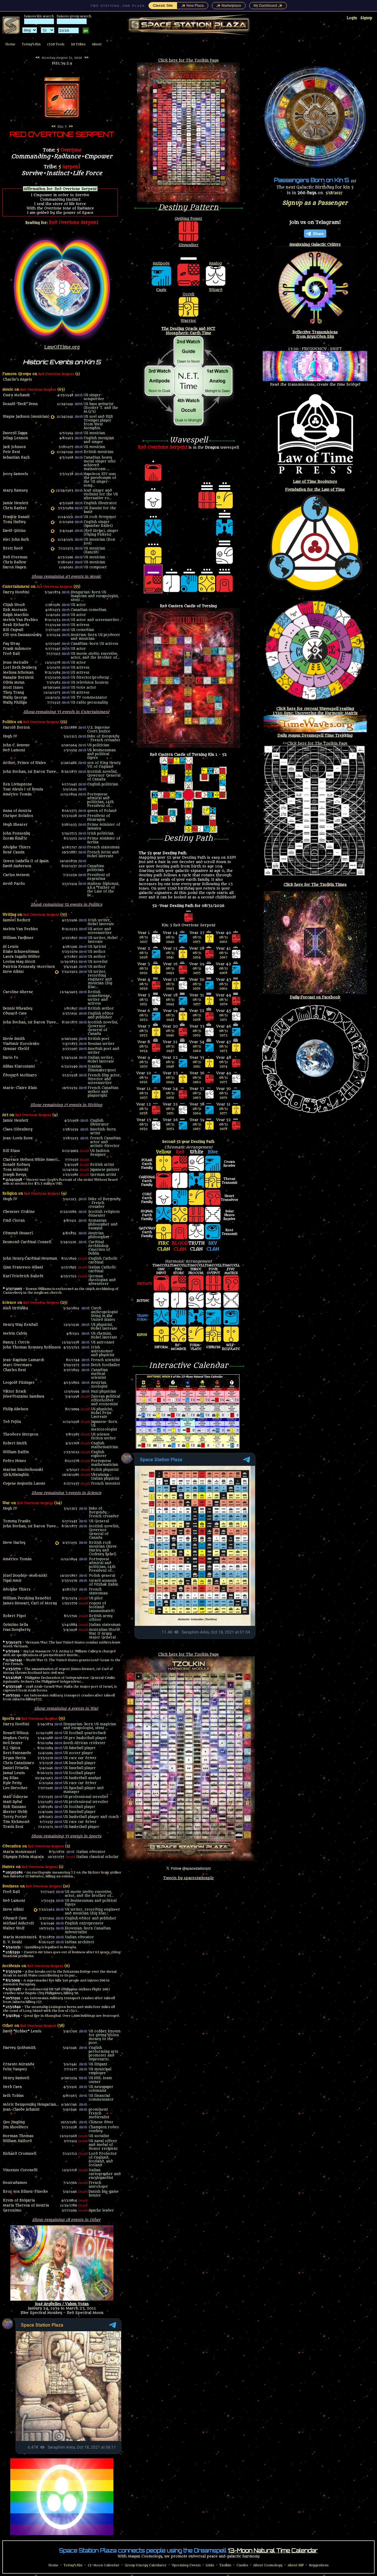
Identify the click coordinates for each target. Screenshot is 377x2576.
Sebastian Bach (16, 458)
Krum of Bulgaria (19, 2200)
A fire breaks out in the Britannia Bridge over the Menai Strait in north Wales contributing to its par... (60, 1974)
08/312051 (170, 1111)
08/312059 (197, 1033)
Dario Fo (11, 1058)
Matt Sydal (13, 1802)
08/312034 (144, 1049)
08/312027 (144, 940)
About (97, 44)
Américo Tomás (17, 794)
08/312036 (144, 1080)
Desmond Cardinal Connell (27, 1242)
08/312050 (170, 1095)
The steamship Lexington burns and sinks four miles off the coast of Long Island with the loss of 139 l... (59, 2009)
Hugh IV (10, 736)
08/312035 (144, 1064)
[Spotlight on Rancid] (53, 549)
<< (37, 58)
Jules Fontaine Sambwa (24, 1397)
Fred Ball (11, 654)
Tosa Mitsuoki (16, 1170)
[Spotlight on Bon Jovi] (53, 540)
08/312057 (197, 1002)
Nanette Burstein (18, 678)
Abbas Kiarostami (19, 1066)
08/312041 (170, 955)
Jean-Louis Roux (18, 1138)
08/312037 (144, 1095)
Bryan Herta (14, 1758)
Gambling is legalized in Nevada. (51, 1947)
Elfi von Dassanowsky (22, 635)
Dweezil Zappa (15, 433)
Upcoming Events (186, 2565)
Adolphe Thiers (17, 847)
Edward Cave (15, 1014)
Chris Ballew (15, 562)
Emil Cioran (14, 1221)
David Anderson (17, 866)
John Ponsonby (16, 834)
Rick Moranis (15, 610)
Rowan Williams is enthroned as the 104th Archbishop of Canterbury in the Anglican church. (61, 1291)
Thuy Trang (13, 693)
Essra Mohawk (16, 395)
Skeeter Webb (15, 1812)
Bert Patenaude (17, 1753)
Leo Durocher (15, 1788)
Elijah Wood (14, 605)
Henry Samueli (16, 2078)
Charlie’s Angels (17, 380)
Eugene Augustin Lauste (24, 1484)
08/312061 (197, 1064)
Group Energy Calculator (145, 2565)
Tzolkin (225, 2565)
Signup (366, 18)
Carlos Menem (16, 875)
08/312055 (197, 971)
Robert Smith (15, 1443)
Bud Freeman (15, 557)
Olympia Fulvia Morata (23, 1857)
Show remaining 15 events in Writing (66, 1105)
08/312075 (224, 1080)
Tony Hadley (14, 522)
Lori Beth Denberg (20, 668)
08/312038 (144, 1111)
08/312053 (197, 940)
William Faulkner (18, 938)
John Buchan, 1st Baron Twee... (31, 772)
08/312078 (224, 1127)
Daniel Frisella (16, 1768)
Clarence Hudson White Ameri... (32, 1160)
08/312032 (144, 1018)
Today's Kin (31, 44)
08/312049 (170, 1080)
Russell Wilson (16, 1733)
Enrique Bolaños (18, 816)
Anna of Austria (17, 811)
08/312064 (197, 1111)
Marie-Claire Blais (20, 1088)
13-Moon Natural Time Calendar (273, 2550)
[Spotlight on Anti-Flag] (53, 508)
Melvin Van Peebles (20, 620)
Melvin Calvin (15, 1334)
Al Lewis (11, 947)
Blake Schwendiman (21, 952)
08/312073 (224, 1049)
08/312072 (224, 1033)
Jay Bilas (11, 1778)
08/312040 (170, 940)
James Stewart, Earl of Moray (30, 1603)
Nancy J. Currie (16, 1342)
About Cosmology (268, 2565)
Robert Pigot (14, 1616)
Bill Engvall (13, 630)
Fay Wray (11, 644)
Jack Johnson (14, 447)
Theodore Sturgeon (21, 1434)
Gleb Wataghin (16, 1475)
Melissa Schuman (18, 673)
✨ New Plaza (192, 6)
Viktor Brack (15, 1392)
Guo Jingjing (14, 2122)
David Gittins (14, 531)
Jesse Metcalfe (16, 663)
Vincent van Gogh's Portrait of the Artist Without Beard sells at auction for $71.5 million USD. (60, 1182)
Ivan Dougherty (17, 1630)
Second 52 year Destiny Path (188, 1142)
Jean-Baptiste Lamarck (24, 1360)
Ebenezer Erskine (19, 1212)
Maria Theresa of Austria (26, 2205)
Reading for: (62, 223)
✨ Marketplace (229, 6)
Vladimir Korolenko (21, 1044)
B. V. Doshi (12, 1942)
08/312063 (197, 1095)
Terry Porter (15, 1817)
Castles (242, 2565)
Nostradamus (15, 2183)
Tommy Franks (17, 1521)
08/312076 (224, 1095)
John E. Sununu (16, 745)
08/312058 (197, 1018)
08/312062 (197, 1080)
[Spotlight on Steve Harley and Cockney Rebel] (57, 1543)
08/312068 (224, 971)
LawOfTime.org (62, 347)
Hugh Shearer (15, 825)
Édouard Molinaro (20, 1075)
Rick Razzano (15, 1807)
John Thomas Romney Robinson (32, 1347)
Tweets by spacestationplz (188, 1878)
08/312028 (144, 955)
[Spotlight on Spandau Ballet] (53, 522)
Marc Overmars (17, 1365)
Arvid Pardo (14, 884)
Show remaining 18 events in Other (66, 2220)
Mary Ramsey (15, 491)
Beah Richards (16, 625)
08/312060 (197, 1049)
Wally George (15, 698)
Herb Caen (12, 2087)
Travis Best (13, 1827)
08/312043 (170, 986)
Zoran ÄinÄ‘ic (15, 839)
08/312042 (170, 971)
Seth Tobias (13, 2096)
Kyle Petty (12, 1783)
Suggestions (319, 2565)
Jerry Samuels (15, 474)
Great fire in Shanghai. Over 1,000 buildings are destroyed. (72, 2016)
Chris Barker (15, 508)
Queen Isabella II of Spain (26, 861)
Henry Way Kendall (20, 1325)
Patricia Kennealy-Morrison (29, 967)
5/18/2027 (334, 193)
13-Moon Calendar (104, 2565)
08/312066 (224, 940)
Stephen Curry (16, 1738)
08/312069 (224, 986)
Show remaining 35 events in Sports (66, 1836)
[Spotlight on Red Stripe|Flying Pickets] (53, 531)
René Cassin (14, 852)
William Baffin (16, 1452)
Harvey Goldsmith (19, 2048)
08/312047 (170, 1049)
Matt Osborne (15, 1797)
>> (86, 58)
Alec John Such (16, 540)
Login (352, 18)
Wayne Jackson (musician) (26, 417)
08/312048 (170, 1064)
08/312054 (197, 955)
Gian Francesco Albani (23, 1267)
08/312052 (170, 1127)
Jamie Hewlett (16, 503)
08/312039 (144, 1127)
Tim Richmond (16, 1822)
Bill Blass (11, 1151)
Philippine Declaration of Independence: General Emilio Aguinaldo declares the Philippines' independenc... (59, 1680)
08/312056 (197, 986)
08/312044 (170, 1002)
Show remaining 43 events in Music (66, 576)
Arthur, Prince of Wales (24, 763)
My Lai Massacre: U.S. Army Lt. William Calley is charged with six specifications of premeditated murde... (59, 1653)
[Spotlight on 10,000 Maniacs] (53, 491)
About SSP (296, 2565)
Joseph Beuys (15, 1175)
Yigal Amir (12, 1581)
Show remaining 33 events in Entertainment (66, 712)
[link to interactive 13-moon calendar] (188, 1447)
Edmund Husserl (18, 1233)
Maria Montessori (19, 1852)
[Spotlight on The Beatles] (53, 452)
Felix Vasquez (15, 2069)
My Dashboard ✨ (268, 6)
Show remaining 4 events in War (66, 1708)
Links (210, 2565)
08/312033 (144, 1033)
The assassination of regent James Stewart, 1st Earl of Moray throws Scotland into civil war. (58, 1671)
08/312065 (197, 1127)
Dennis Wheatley (18, 1009)
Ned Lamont (14, 750)
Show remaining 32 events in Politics (66, 904)
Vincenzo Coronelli (20, 2170)
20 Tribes (78, 44)
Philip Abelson (16, 1409)
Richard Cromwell (20, 2154)
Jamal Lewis (14, 1773)
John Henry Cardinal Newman (30, 1259)
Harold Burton (16, 728)
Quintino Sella (15, 1625)
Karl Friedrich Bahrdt (23, 1276)
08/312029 (144, 971)
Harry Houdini (16, 592)
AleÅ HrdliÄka (15, 1308)
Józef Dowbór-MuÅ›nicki (25, 1576)
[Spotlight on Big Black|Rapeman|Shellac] (57, 972)
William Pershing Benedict (27, 1598)
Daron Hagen (15, 567)
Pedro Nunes (14, 1461)
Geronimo (12, 2211)
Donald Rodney (16, 1165)
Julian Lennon (15, 438)
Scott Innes (13, 688)
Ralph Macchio (16, 615)
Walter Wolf (14, 1928)
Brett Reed (13, 548)
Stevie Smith (14, 1039)
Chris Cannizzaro (19, 1763)
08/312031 (144, 1002)
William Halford (17, 2141)
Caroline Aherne (18, 992)
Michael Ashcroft (18, 1923)
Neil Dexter (13, 1743)
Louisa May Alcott (19, 962)
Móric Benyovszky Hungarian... (31, 2105)
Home (10, 44)
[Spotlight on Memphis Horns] (53, 417)
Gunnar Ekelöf (16, 1049)
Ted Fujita (12, 1422)
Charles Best (14, 1370)
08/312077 (224, 1111)
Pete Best (11, 452)
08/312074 (224, 1064)
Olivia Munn (14, 683)
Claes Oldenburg (18, 1129)
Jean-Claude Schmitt (21, 2110)
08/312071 (224, 1018)
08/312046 (170, 1033)
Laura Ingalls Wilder (22, 957)
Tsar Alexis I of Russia (23, 789)
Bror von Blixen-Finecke (25, 2192)
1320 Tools (56, 44)
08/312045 (170, 1018)
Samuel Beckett (17, 920)
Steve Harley (14, 1543)
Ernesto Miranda (19, 2064)
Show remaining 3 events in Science (66, 1493)
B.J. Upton (12, 1748)
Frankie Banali (16, 517)
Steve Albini (13, 972)
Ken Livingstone (18, 784)
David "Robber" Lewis (22, 2031)
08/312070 (224, 1002)
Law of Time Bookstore (315, 481)
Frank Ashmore (17, 649)
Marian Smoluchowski (23, 1470)
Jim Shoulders (15, 2127)
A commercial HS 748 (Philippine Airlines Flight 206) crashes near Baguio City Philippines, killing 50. (56, 1991)
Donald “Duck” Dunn (20, 404)
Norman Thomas (18, 2136)
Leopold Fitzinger (19, 1383)
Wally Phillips (15, 703)
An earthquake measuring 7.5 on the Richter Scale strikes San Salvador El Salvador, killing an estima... (62, 1874)
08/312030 (144, 986)
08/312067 (224, 955)
